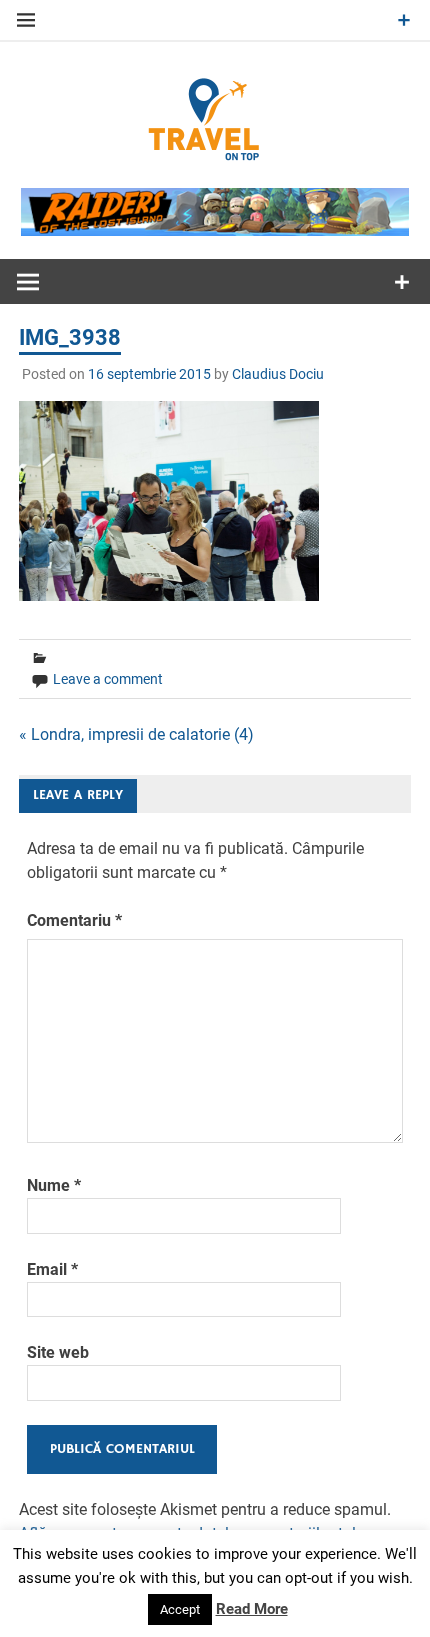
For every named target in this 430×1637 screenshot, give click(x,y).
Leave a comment (108, 679)
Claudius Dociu (278, 374)
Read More (252, 1609)
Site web (58, 1352)
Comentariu (74, 920)
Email (52, 1269)
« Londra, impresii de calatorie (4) (136, 734)
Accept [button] (180, 1609)
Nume (54, 1185)
